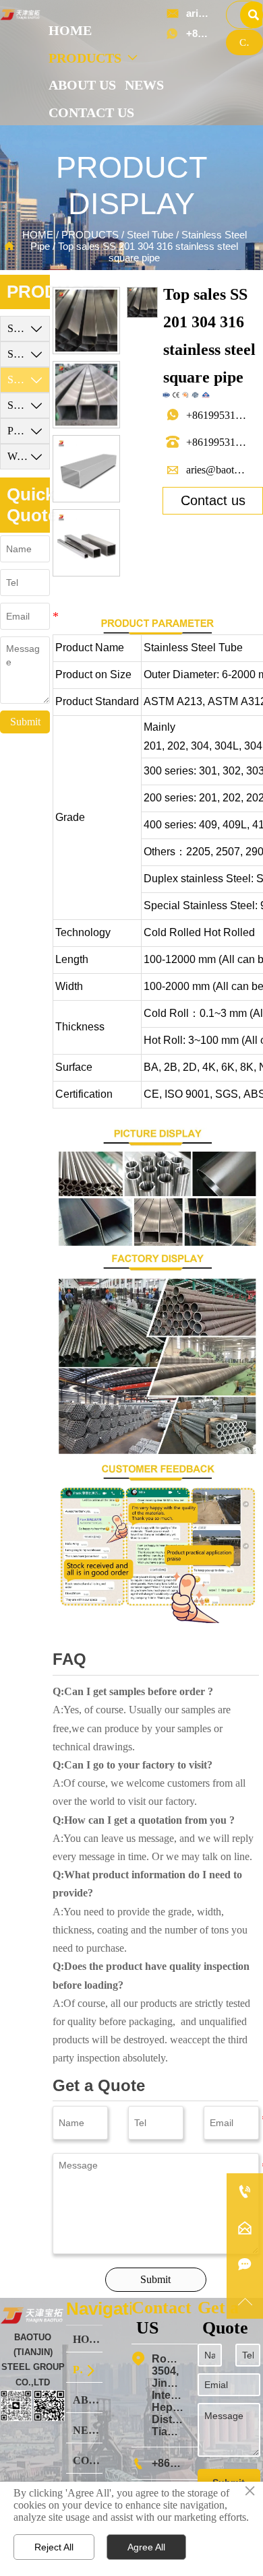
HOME (38, 235)
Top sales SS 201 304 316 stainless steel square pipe (148, 252)
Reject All (54, 2547)
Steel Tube (150, 235)
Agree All (146, 2547)
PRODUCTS (90, 235)
